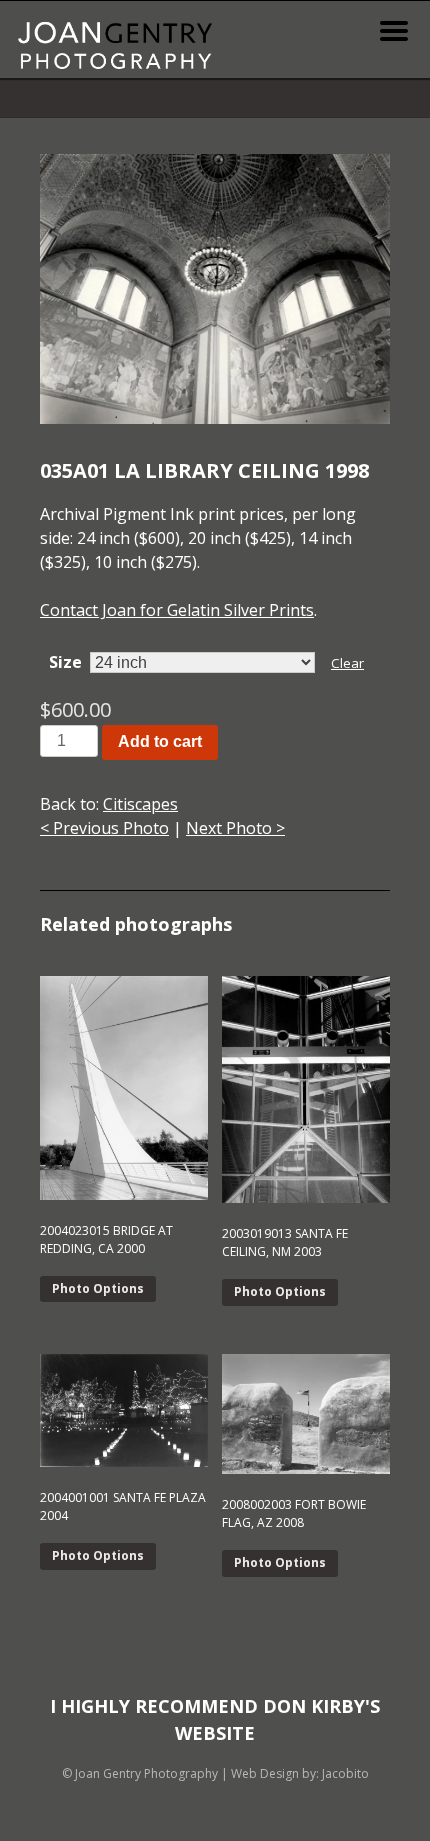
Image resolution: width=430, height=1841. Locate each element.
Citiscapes (140, 804)
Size (65, 662)
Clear (347, 663)
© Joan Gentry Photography (140, 1773)
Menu (394, 31)
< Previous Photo (104, 828)
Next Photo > (235, 828)
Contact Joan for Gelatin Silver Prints (177, 610)
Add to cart (160, 741)
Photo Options (98, 1288)
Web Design (265, 1773)
